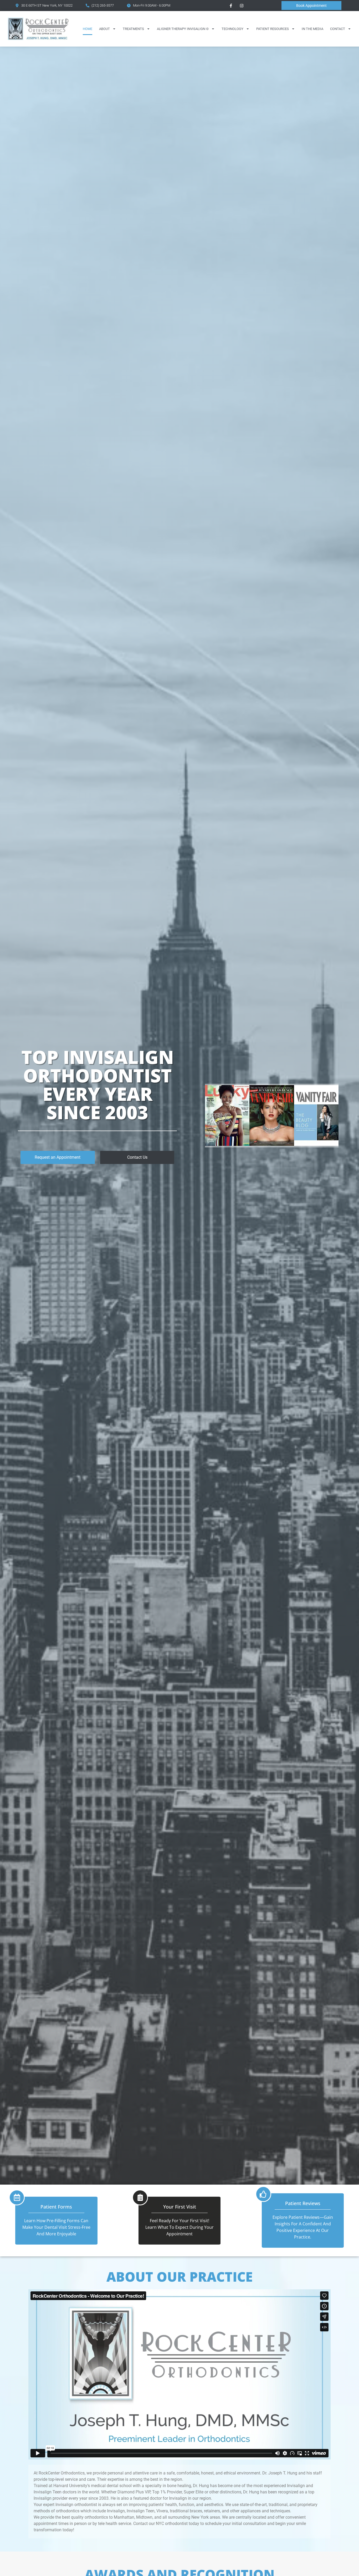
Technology (232, 29)
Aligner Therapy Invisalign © (183, 29)
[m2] (272, 1144)
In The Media (312, 29)
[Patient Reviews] (263, 2194)
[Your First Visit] (140, 2197)
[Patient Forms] (17, 2197)
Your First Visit (180, 2207)
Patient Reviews (303, 2203)
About (104, 29)
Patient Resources (273, 29)
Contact (338, 29)
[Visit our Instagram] (242, 6)
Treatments (133, 29)
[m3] (316, 1144)
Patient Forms (56, 2207)
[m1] (227, 1144)
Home (88, 29)
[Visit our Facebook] (231, 6)
